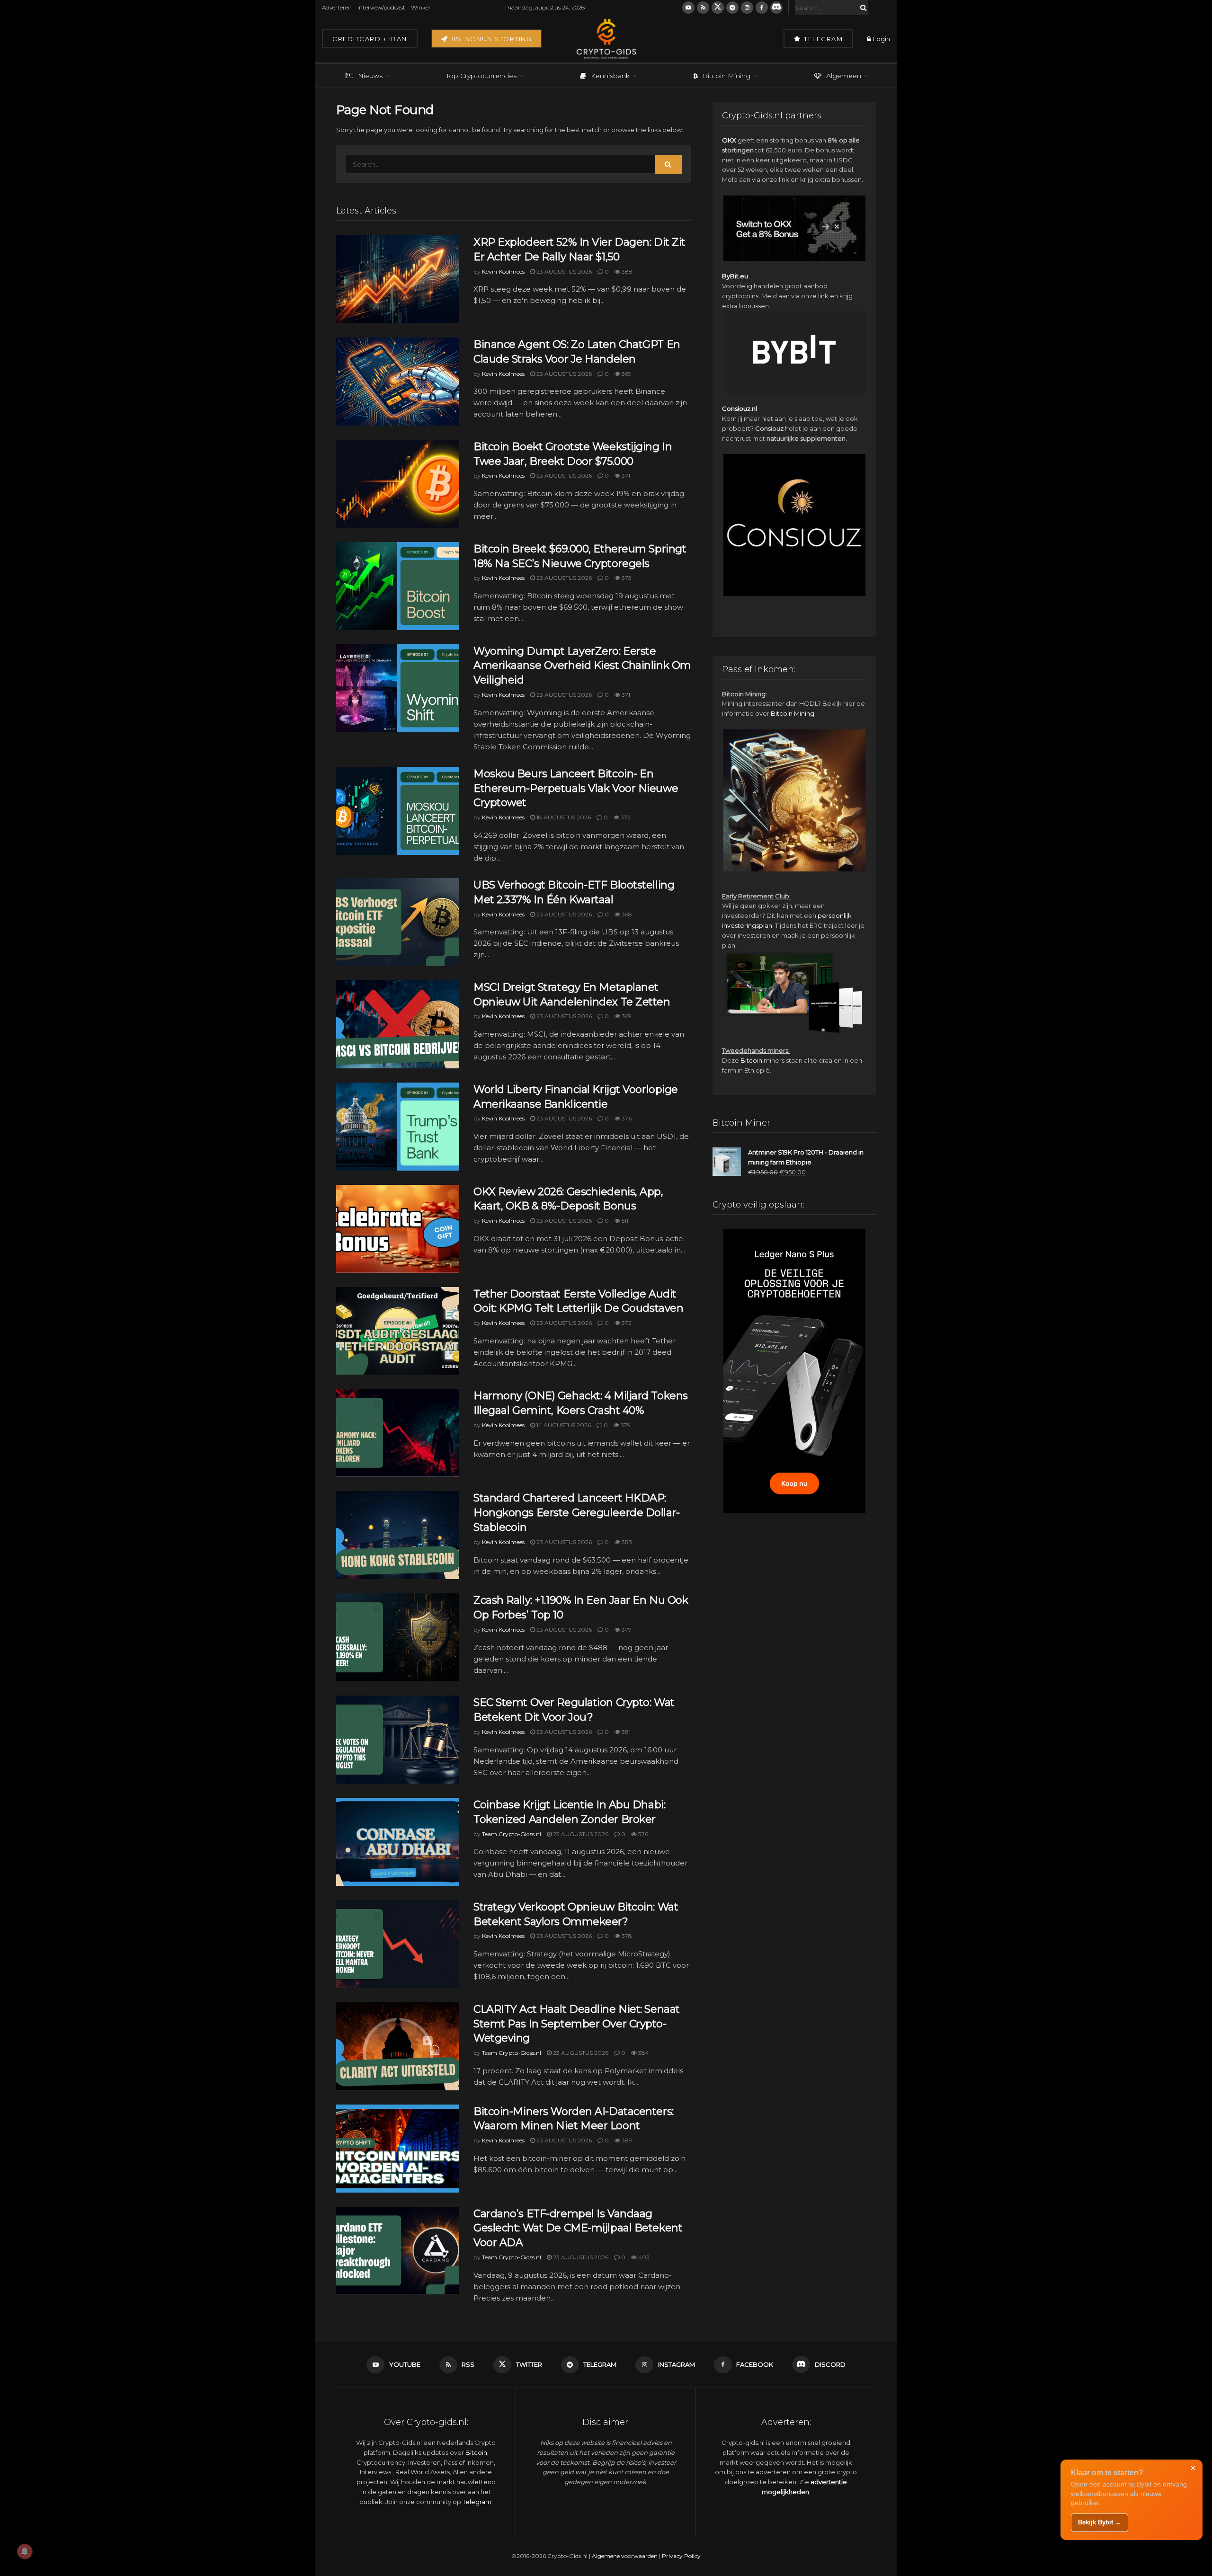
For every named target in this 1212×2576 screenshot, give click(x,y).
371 (625, 475)
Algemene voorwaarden (625, 2556)
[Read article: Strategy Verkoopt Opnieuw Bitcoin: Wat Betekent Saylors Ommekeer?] (398, 1944)
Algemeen (844, 76)
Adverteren (337, 7)
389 (626, 2140)
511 (624, 1221)
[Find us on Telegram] (732, 8)
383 (626, 1542)
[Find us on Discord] (776, 8)
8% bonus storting (490, 39)
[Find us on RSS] (703, 8)
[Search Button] (862, 8)
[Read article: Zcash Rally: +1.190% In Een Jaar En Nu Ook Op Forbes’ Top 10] (398, 1637)
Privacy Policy (681, 2556)
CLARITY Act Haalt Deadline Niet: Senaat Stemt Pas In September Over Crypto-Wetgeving (577, 2024)
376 (626, 1118)
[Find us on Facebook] (762, 8)
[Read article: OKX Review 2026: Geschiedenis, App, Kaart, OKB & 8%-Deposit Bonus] (398, 1229)
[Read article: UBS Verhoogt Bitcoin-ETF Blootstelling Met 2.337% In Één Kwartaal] (398, 922)
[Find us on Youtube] (688, 8)
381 (625, 1732)
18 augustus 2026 (563, 817)
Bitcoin (751, 1060)
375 (626, 578)
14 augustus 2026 (563, 1425)
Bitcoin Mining (726, 76)
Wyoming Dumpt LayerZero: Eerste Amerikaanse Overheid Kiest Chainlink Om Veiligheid (582, 666)
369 (626, 374)
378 (626, 1936)
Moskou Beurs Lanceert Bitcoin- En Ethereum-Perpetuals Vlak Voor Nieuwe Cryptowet (576, 788)
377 (626, 1630)
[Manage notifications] (25, 2551)
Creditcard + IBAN (370, 39)
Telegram (823, 39)
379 (625, 1425)
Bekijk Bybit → (1100, 2522)
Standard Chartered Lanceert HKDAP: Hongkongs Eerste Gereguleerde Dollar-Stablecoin (577, 1513)
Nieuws (370, 76)
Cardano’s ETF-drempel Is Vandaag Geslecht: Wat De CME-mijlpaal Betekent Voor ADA (578, 2228)
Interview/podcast (381, 7)
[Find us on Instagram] (747, 8)
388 (626, 271)
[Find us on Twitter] (718, 8)
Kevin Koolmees (503, 271)
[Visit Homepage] (606, 39)
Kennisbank (610, 76)
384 (643, 2053)
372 (625, 817)
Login (881, 39)
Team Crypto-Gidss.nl (512, 1834)
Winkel (420, 7)
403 (643, 2257)
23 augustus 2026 (563, 271)
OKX (729, 140)
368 (626, 914)
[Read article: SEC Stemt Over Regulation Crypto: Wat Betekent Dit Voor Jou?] (398, 1740)
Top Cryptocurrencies (481, 76)
